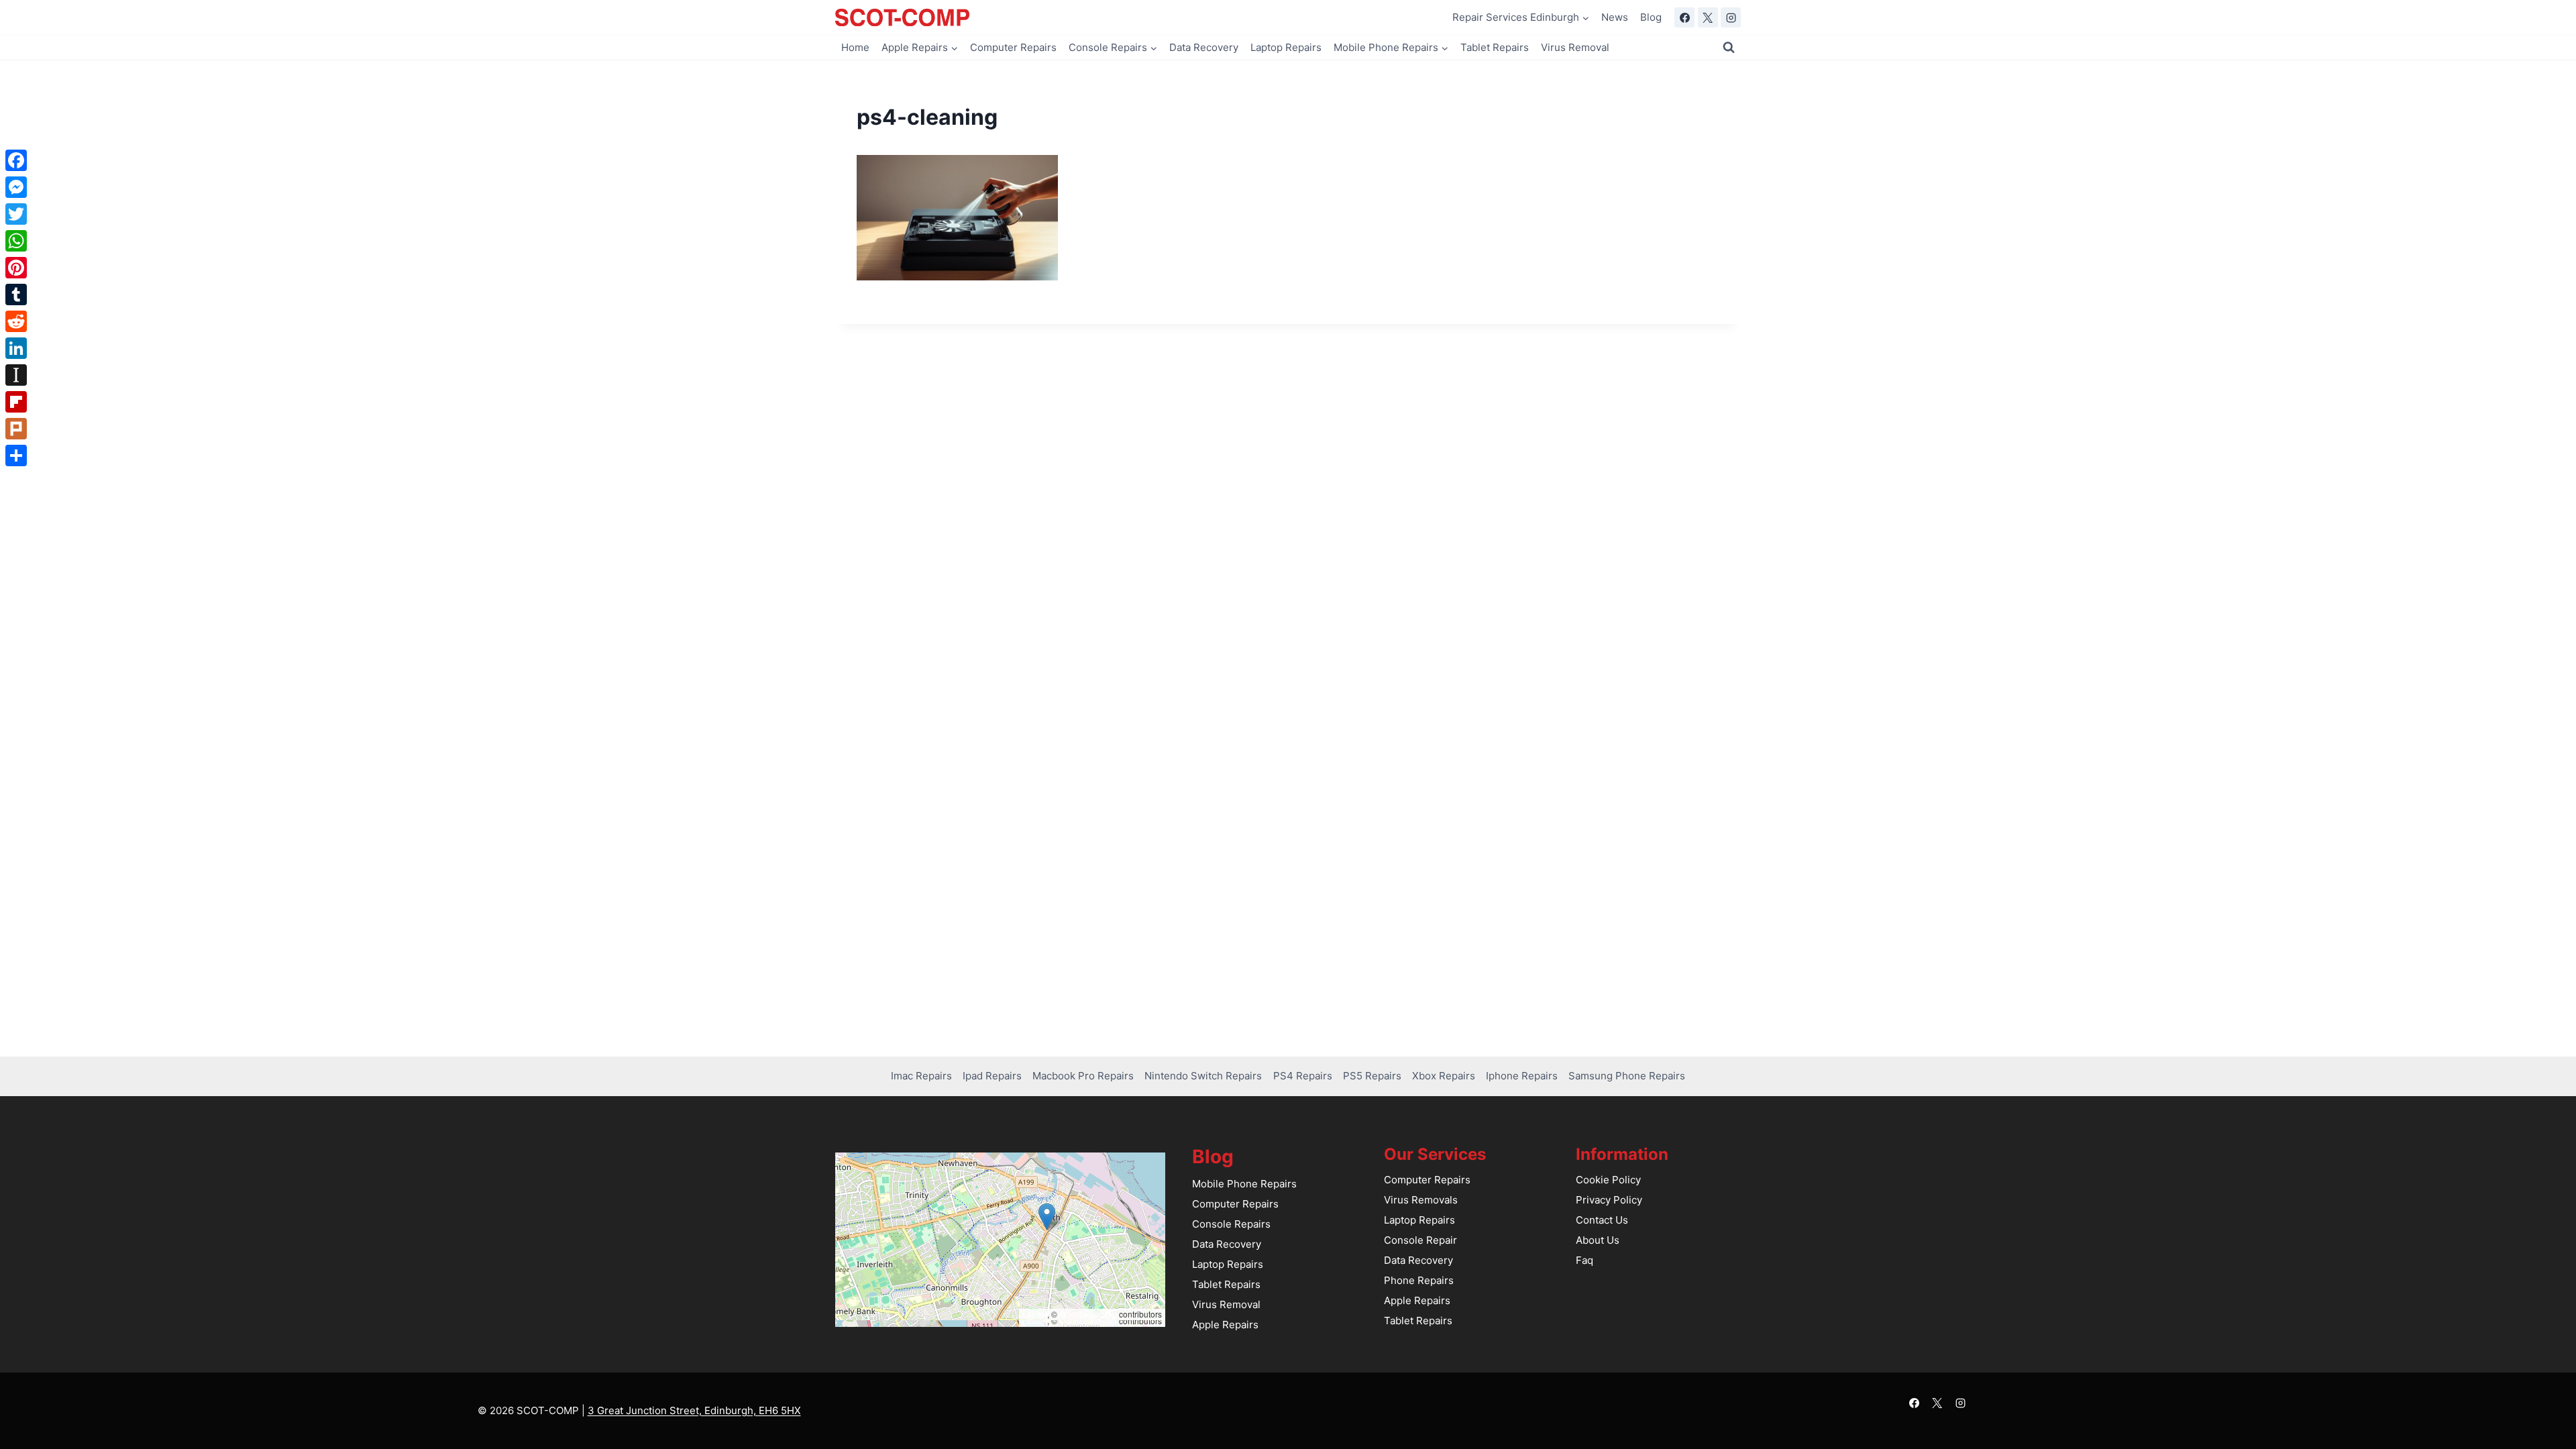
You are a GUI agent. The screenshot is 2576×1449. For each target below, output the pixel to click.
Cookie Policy (1608, 1180)
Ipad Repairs (992, 1076)
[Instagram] (1731, 17)
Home (855, 47)
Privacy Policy (1609, 1200)
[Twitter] (16, 214)
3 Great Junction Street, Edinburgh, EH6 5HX (694, 1410)
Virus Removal (1575, 47)
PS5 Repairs (1372, 1076)
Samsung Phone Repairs (1627, 1076)
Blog (1651, 17)
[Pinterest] (16, 268)
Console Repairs (1231, 1224)
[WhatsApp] (16, 241)
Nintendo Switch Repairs (1203, 1076)
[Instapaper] (16, 375)
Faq (1585, 1260)
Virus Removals (1421, 1200)
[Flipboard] (16, 402)
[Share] (16, 455)
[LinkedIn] (16, 348)
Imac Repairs (921, 1076)
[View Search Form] (1729, 48)
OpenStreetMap (1088, 1314)
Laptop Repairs (1286, 47)
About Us (1598, 1240)
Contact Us (1602, 1220)
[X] (1708, 17)
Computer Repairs (1013, 47)
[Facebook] (1684, 17)
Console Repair (1420, 1240)
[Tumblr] (16, 294)
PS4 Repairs (1303, 1076)
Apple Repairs (1225, 1325)
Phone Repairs (1419, 1280)
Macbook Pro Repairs (1083, 1076)
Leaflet (1035, 1314)
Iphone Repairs (1522, 1076)
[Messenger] (16, 187)
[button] (1047, 1217)
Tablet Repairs (1495, 47)
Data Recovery (1204, 47)
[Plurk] (16, 429)
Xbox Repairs (1444, 1076)
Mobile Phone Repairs (1244, 1184)
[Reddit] (16, 321)
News (1615, 17)
